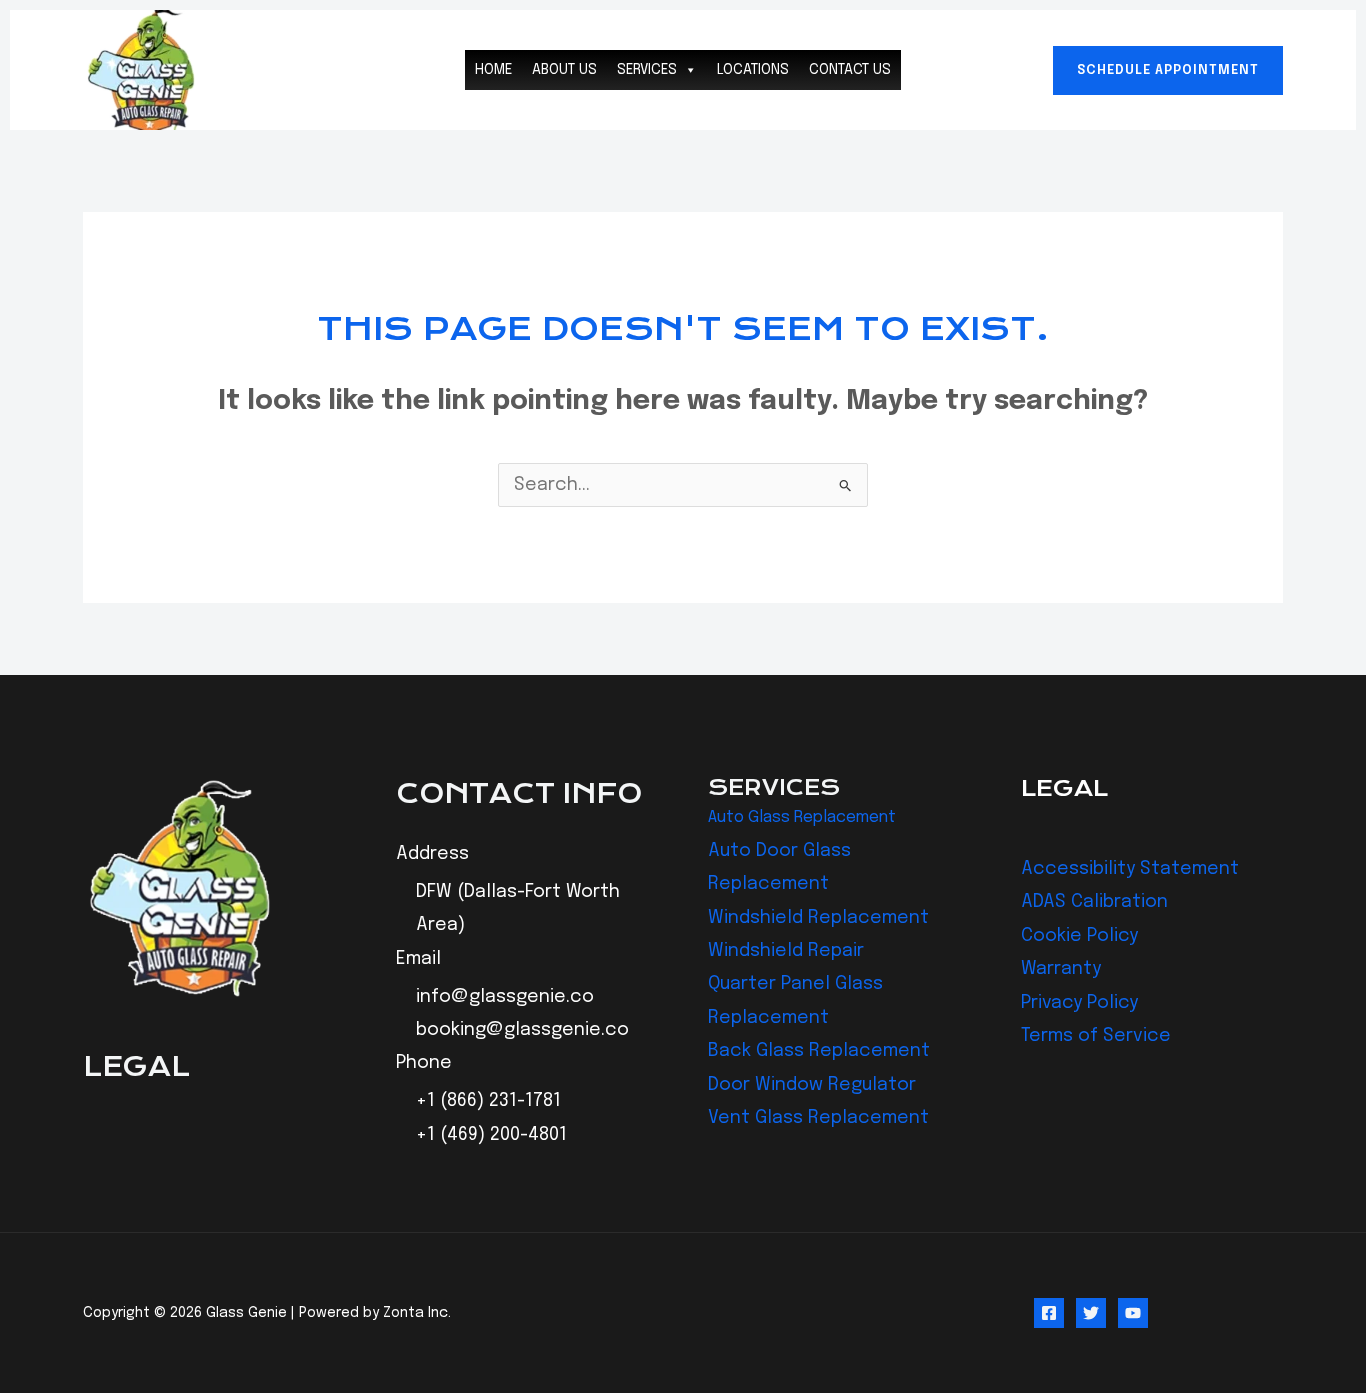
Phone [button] (424, 1063)
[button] (1168, 70)
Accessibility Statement (1130, 869)
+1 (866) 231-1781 (488, 1101)
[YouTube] (1133, 1313)
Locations (753, 70)
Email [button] (418, 959)
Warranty (1061, 969)
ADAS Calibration (1094, 902)
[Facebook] (1049, 1313)
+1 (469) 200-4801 (491, 1135)
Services (647, 70)
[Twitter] (1091, 1313)
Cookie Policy (1079, 936)
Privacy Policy (1079, 1003)
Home (493, 70)
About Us (564, 70)
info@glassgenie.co (505, 997)
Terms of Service (1096, 1036)
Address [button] (432, 854)
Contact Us (850, 70)
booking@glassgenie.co (522, 1030)
